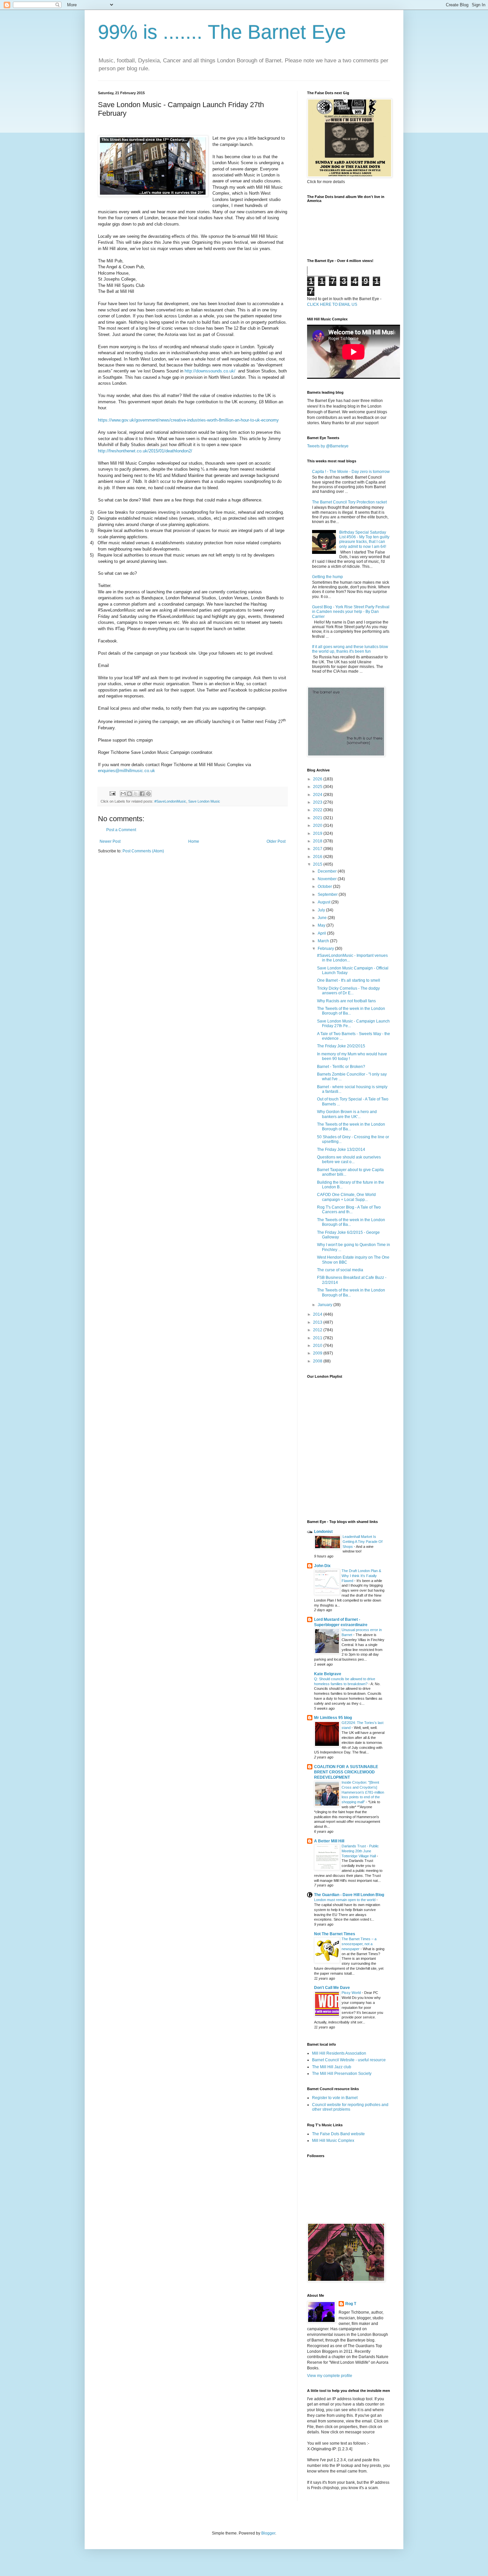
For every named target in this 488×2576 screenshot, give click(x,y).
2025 (318, 787)
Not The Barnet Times (335, 1934)
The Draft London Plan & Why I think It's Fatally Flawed (361, 1576)
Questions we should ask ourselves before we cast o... (349, 1159)
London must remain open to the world (345, 1900)
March (324, 941)
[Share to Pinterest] (148, 794)
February (326, 949)
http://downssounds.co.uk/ (210, 371)
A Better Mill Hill (329, 1841)
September (328, 894)
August (325, 902)
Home (194, 841)
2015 (318, 864)
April (322, 933)
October (325, 887)
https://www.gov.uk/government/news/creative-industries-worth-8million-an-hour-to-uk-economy (188, 420)
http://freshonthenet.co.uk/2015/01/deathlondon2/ (145, 451)
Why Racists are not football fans (346, 1001)
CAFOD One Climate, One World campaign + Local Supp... (346, 1197)
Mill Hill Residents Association (339, 2053)
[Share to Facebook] (142, 794)
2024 (318, 795)
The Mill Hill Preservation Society (342, 2074)
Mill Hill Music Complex (333, 2141)
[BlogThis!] (129, 794)
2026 (318, 779)
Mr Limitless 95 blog (333, 1718)
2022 (318, 810)
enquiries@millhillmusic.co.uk (126, 771)
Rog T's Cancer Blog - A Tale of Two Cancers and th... (349, 1210)
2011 (318, 1338)
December (328, 871)
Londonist (323, 1532)
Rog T (351, 2304)
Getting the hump (327, 577)
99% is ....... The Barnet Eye (222, 32)
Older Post (276, 841)
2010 (318, 1346)
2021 (318, 818)
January (325, 1305)
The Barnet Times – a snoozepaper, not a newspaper (359, 1944)
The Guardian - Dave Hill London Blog (349, 1895)
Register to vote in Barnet (335, 2098)
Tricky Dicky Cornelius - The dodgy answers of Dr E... (348, 991)
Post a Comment (121, 830)
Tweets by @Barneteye (328, 446)
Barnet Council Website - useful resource (349, 2060)
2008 (318, 1361)
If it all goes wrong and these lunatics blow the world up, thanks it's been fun (350, 649)
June (323, 918)
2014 (318, 1314)
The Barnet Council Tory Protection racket (349, 502)
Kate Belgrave (328, 1674)
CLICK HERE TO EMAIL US (332, 304)
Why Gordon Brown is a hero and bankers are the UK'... (347, 1114)
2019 (318, 833)
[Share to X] (136, 794)
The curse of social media (340, 1270)
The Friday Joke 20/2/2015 (341, 1046)
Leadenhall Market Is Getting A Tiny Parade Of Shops (363, 1542)
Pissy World (352, 1993)
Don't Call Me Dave (332, 1988)
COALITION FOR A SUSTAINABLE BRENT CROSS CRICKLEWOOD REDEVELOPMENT (346, 1772)
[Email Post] (112, 793)
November (328, 879)
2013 (318, 1322)
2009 (318, 1353)
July (322, 910)
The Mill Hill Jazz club (332, 2067)
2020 (318, 826)
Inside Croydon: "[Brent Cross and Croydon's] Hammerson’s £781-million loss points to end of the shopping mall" (363, 1792)
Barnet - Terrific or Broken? (341, 1067)
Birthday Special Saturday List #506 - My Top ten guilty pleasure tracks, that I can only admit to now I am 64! (364, 539)
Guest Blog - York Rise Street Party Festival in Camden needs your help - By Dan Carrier (351, 612)
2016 (318, 857)
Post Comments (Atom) (143, 851)
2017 (318, 849)
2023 (318, 802)
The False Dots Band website (338, 2134)
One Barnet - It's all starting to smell (349, 980)
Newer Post (110, 841)
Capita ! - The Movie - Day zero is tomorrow (351, 472)
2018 (318, 841)
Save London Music (204, 801)
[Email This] (123, 794)
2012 (318, 1330)
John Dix (322, 1566)
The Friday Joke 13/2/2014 (341, 1150)
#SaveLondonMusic (170, 801)
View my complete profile (330, 2376)
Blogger (268, 2533)
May (322, 925)
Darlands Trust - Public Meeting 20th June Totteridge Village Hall (360, 1851)
